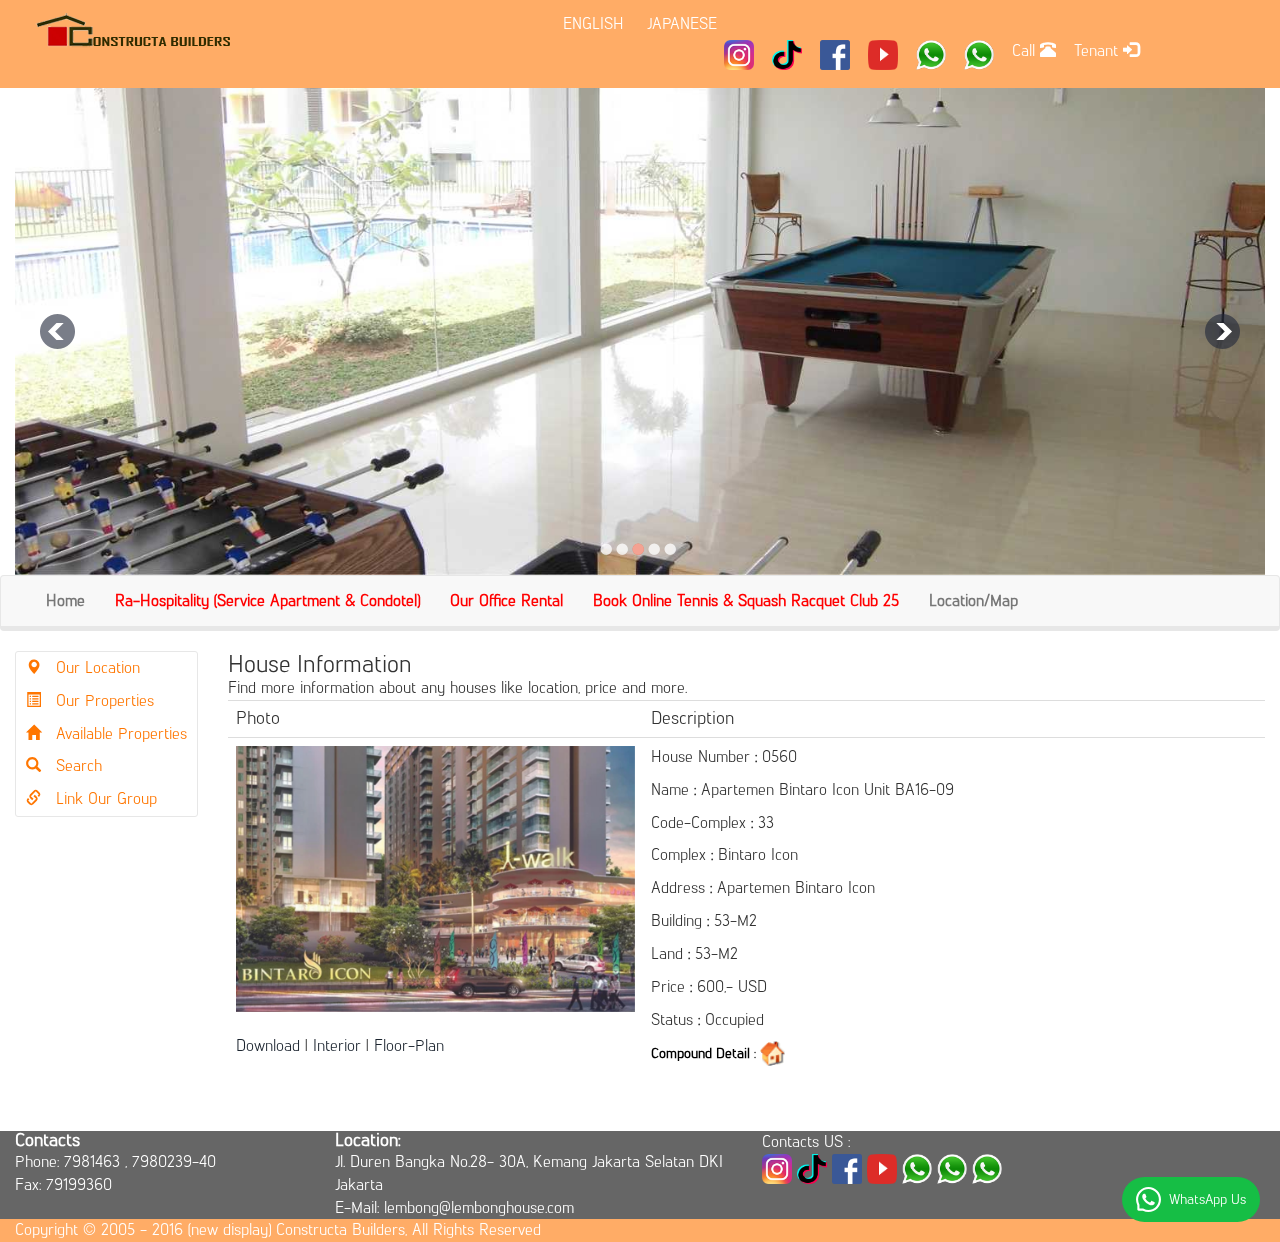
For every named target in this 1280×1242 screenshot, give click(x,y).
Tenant (1098, 50)
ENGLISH (593, 23)
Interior (337, 1045)
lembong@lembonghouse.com (479, 1207)
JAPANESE (682, 23)
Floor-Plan (409, 1045)
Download (268, 1045)
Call (1026, 50)
